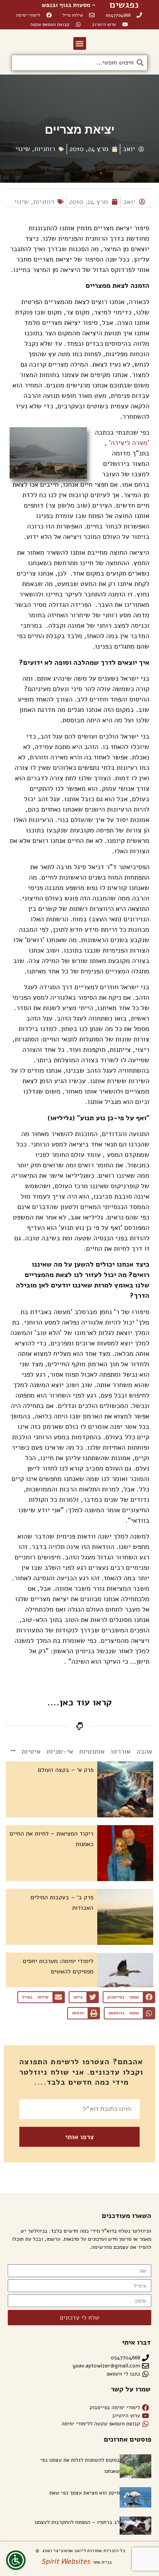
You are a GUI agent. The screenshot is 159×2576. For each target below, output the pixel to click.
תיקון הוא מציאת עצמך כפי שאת (85, 2493)
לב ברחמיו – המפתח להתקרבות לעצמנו (77, 2522)
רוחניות (45, 149)
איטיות (31, 1751)
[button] (80, 43)
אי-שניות (60, 1751)
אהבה (144, 1751)
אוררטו (121, 1751)
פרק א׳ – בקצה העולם (66, 1770)
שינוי (23, 149)
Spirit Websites (66, 2561)
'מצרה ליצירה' (129, 443)
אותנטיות (92, 1751)
